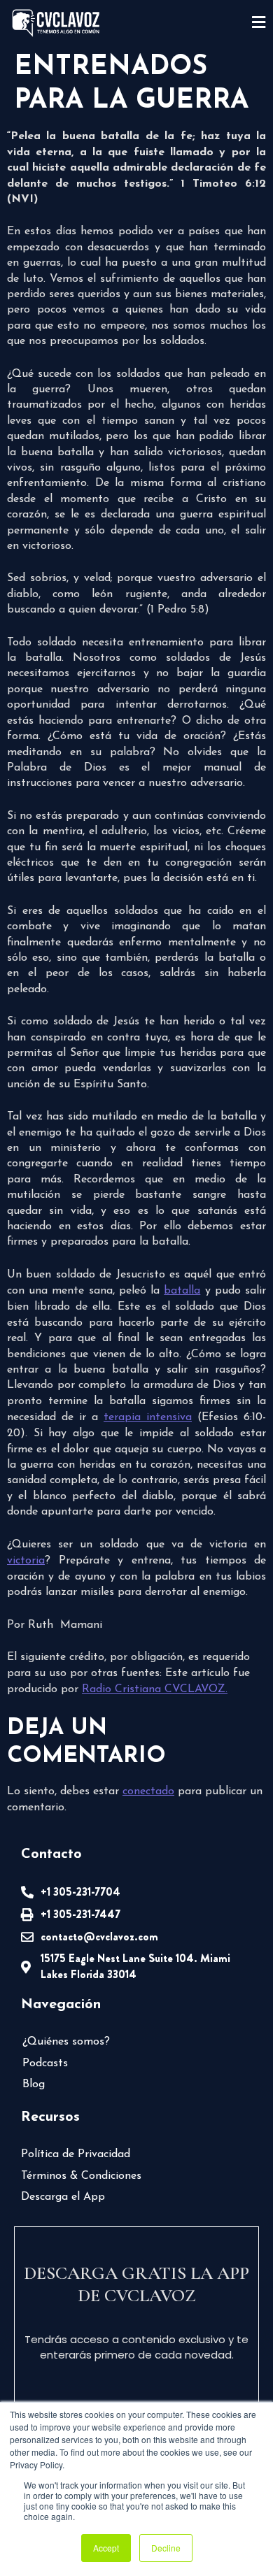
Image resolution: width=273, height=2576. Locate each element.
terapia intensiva (148, 1417)
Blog (34, 2084)
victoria (26, 1561)
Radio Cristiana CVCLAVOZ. (155, 1689)
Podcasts (45, 2063)
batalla (182, 1291)
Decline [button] (166, 2548)
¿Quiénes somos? (66, 2042)
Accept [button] (106, 2548)
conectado (148, 1791)
